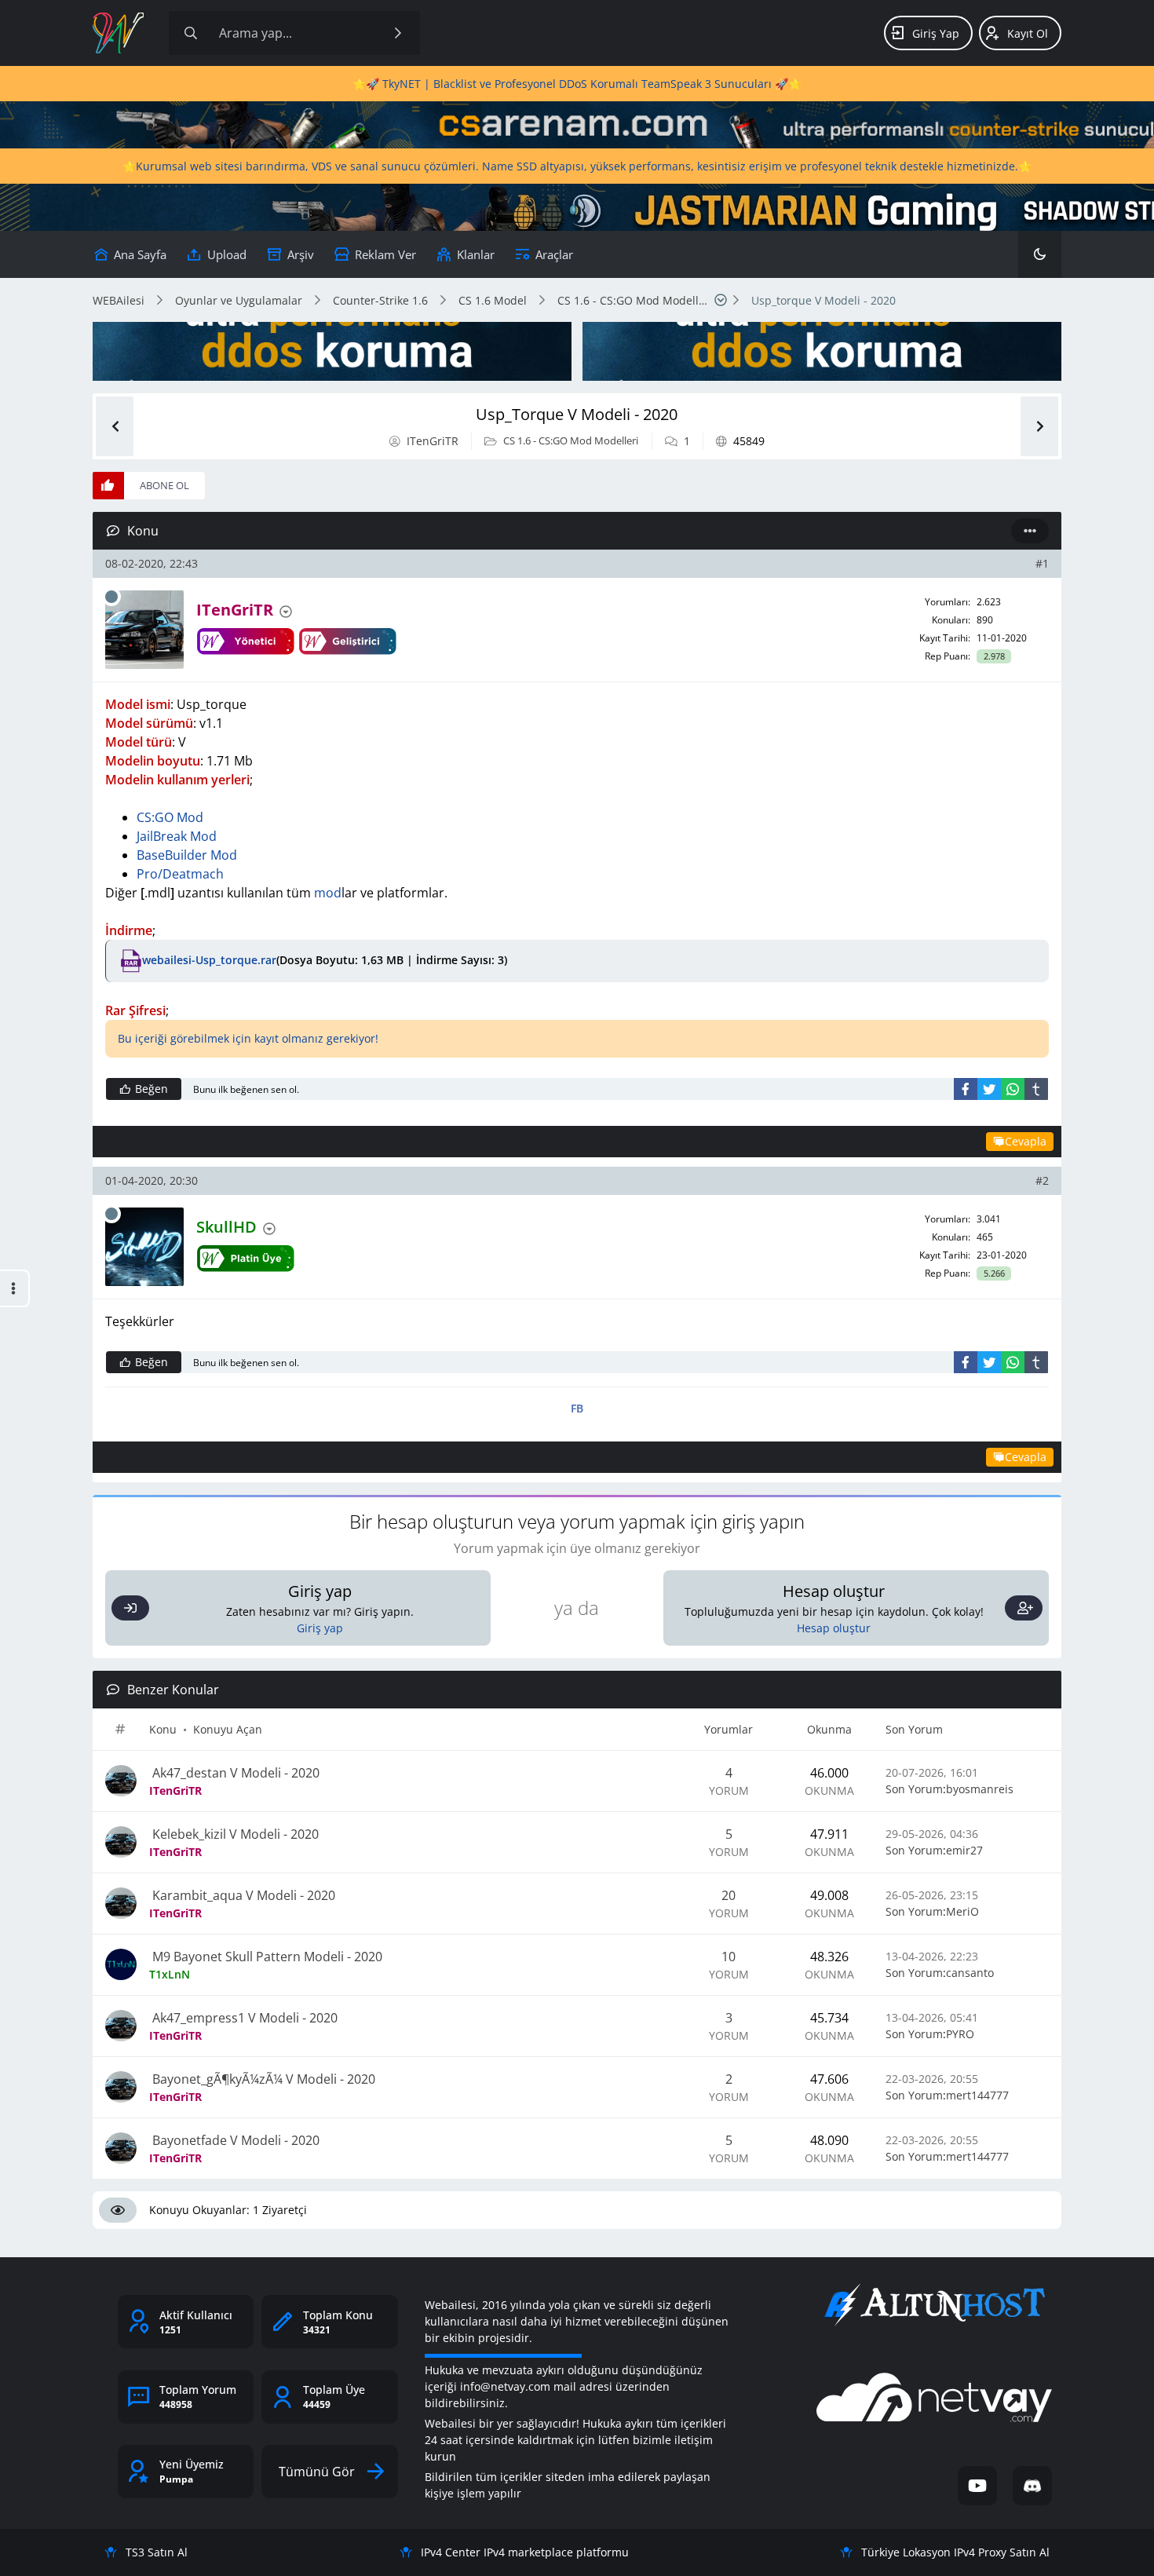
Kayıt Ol (1028, 33)
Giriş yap (320, 1628)
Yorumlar (729, 1729)
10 (729, 1957)
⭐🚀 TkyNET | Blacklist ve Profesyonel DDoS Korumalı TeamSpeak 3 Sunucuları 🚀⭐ (577, 84)
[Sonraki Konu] (1039, 426)
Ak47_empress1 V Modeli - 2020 (243, 2018)
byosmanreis (980, 1789)
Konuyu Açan (228, 1729)
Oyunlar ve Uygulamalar (239, 300)
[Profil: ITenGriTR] (144, 630)
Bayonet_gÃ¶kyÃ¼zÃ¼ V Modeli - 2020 (262, 2079)
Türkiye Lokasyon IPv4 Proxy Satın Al (955, 2552)
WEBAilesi (119, 300)
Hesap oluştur (834, 1628)
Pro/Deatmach (180, 874)
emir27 (964, 1850)
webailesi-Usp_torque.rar (209, 959)
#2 (1042, 1180)
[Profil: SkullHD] (144, 1247)
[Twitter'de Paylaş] (989, 1089)
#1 (1042, 563)
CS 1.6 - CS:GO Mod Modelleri (633, 300)
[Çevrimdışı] (111, 597)
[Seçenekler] (1030, 531)
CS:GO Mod (170, 817)
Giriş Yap (936, 33)
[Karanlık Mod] (1040, 254)
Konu (163, 1729)
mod (328, 893)
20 (729, 1895)
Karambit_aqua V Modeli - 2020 (242, 1895)
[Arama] (191, 33)
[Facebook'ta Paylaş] (966, 1089)
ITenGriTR (433, 441)
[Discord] (1032, 2486)
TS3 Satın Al (157, 2552)
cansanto (970, 1973)
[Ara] (398, 33)
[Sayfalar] (721, 300)
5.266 (994, 1273)
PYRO (960, 2034)
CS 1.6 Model (493, 300)
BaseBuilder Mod (187, 855)
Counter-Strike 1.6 (380, 300)
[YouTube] (977, 2486)
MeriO (962, 1911)
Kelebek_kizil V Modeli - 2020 (234, 1834)
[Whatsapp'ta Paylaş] (1013, 1089)
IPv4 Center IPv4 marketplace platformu (525, 2552)
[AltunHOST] (934, 2305)
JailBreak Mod (177, 836)
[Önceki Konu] (115, 426)
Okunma (829, 1729)
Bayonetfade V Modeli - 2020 (234, 2140)
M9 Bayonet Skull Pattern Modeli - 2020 (266, 1957)
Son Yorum (914, 1729)
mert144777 (977, 2095)
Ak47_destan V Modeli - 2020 (234, 1773)
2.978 (994, 656)
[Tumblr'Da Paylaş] (1036, 1089)
